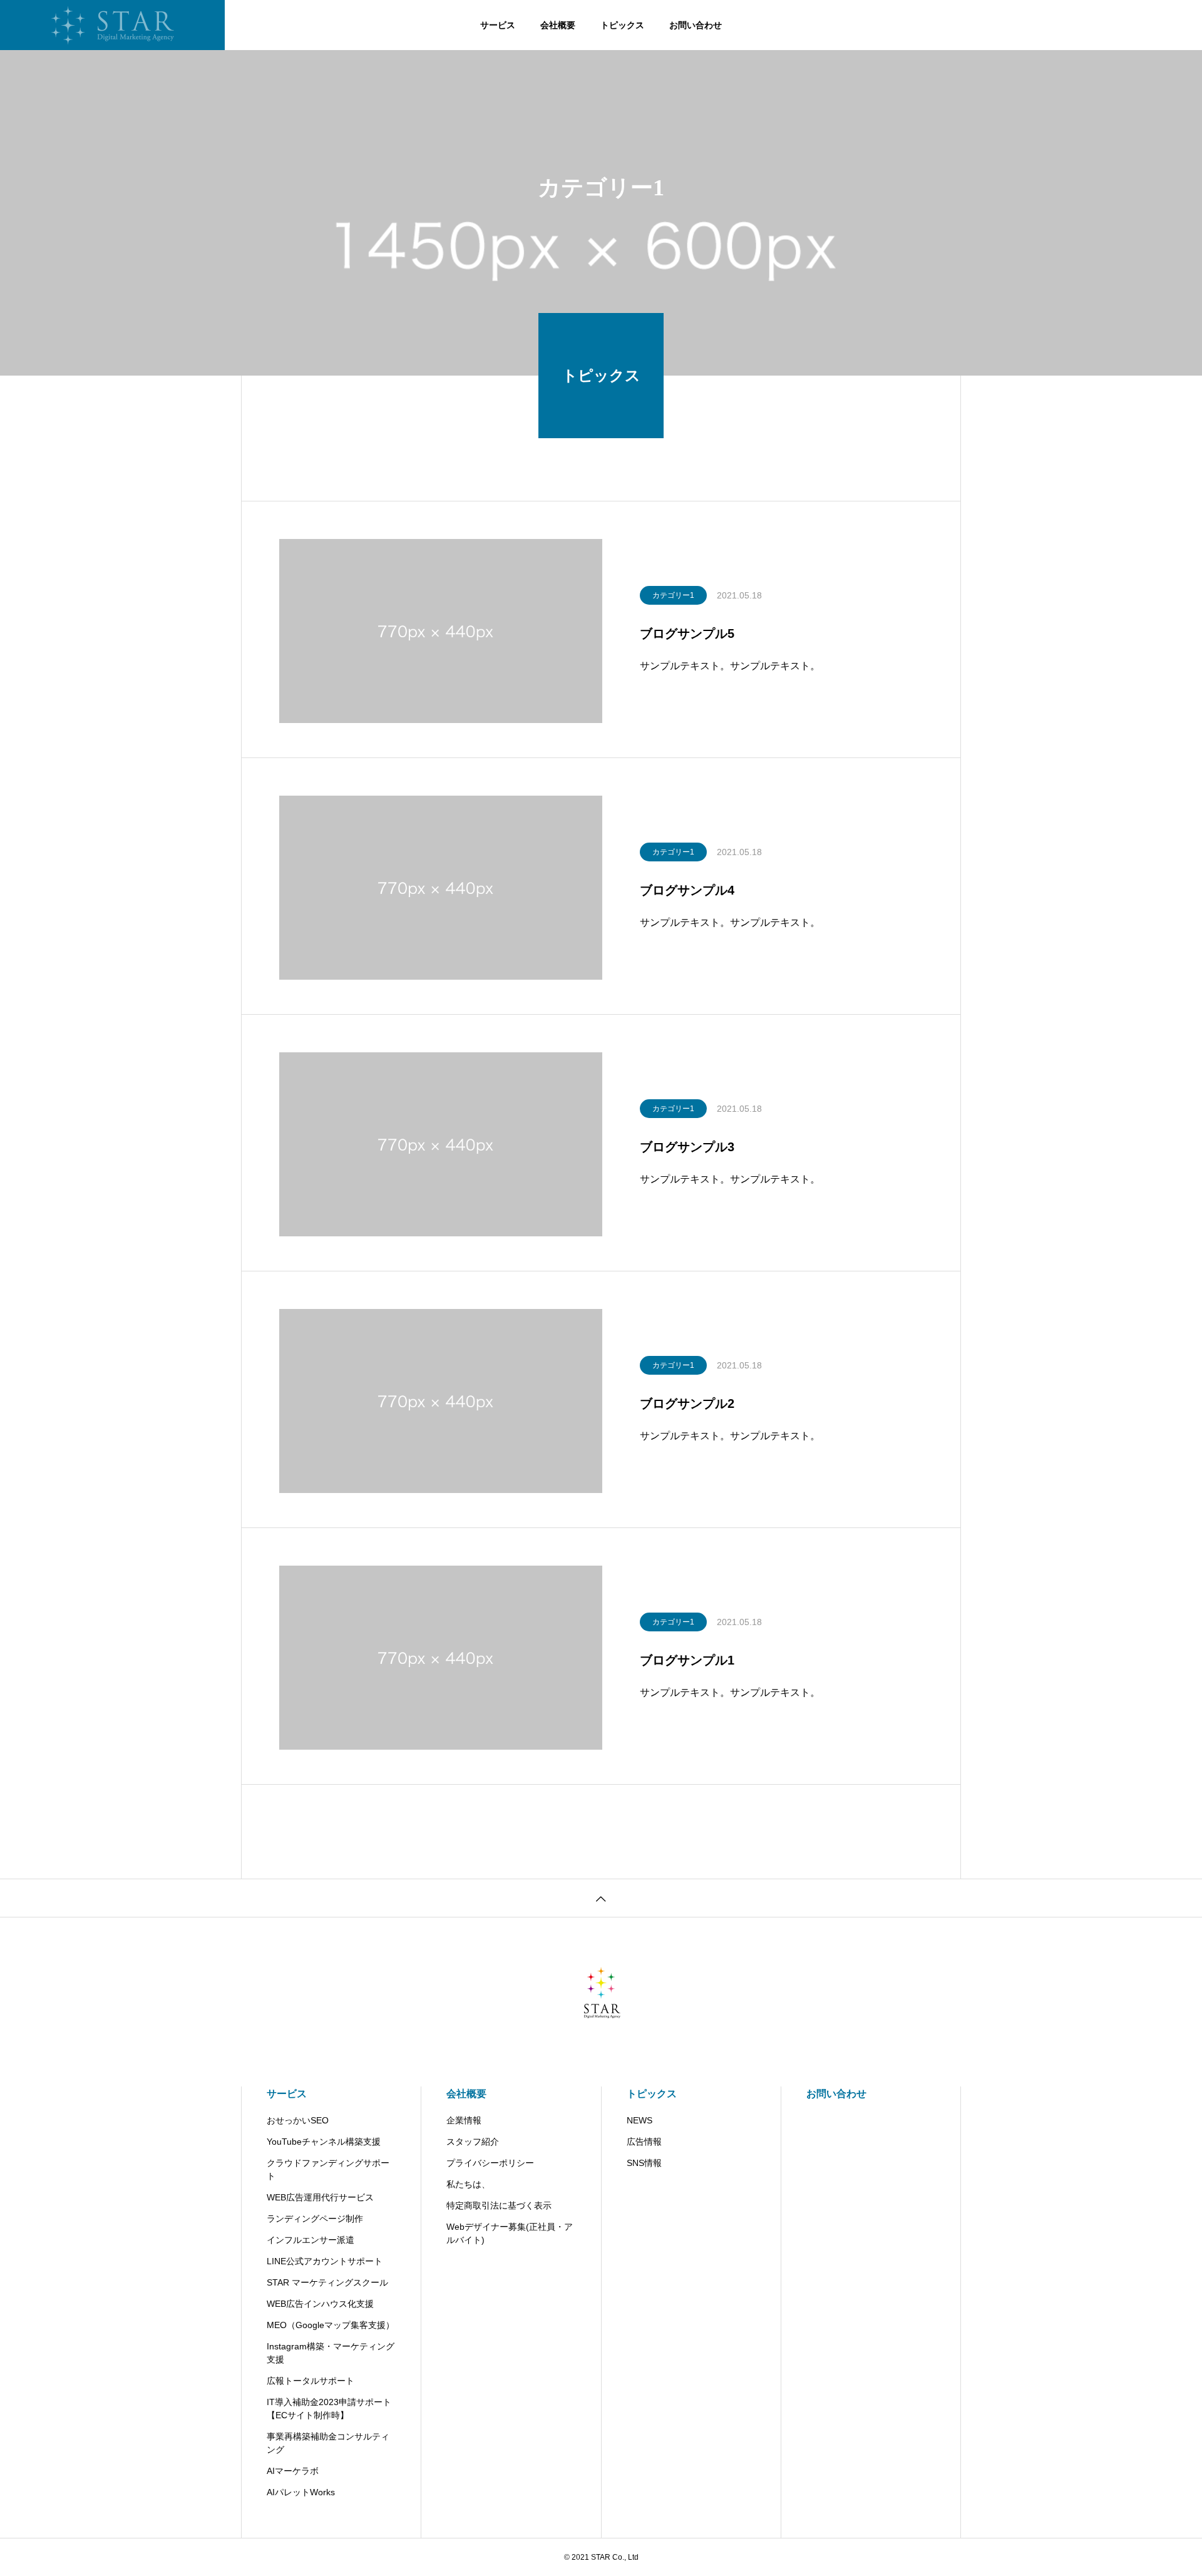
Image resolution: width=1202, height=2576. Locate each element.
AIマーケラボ (293, 2471)
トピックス (622, 25)
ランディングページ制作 (315, 2219)
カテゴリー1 (673, 595)
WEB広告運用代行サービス (320, 2197)
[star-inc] (112, 25)
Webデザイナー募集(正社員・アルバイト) (510, 2233)
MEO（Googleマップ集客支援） (331, 2325)
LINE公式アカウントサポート (325, 2261)
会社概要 (558, 25)
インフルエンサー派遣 (311, 2240)
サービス (498, 25)
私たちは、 (468, 2184)
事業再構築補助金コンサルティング (328, 2443)
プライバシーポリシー (490, 2163)
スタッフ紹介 (473, 2142)
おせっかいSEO (298, 2120)
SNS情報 (644, 2163)
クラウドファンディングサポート (328, 2169)
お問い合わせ (696, 25)
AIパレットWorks (301, 2492)
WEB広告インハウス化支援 (320, 2304)
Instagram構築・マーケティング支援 (331, 2353)
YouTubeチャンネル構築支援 (324, 2142)
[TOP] (601, 1898)
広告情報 (644, 2142)
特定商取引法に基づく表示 (499, 2205)
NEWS (640, 2120)
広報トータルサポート (311, 2381)
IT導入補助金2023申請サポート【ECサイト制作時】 (329, 2409)
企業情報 (464, 2120)
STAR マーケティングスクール (327, 2282)
